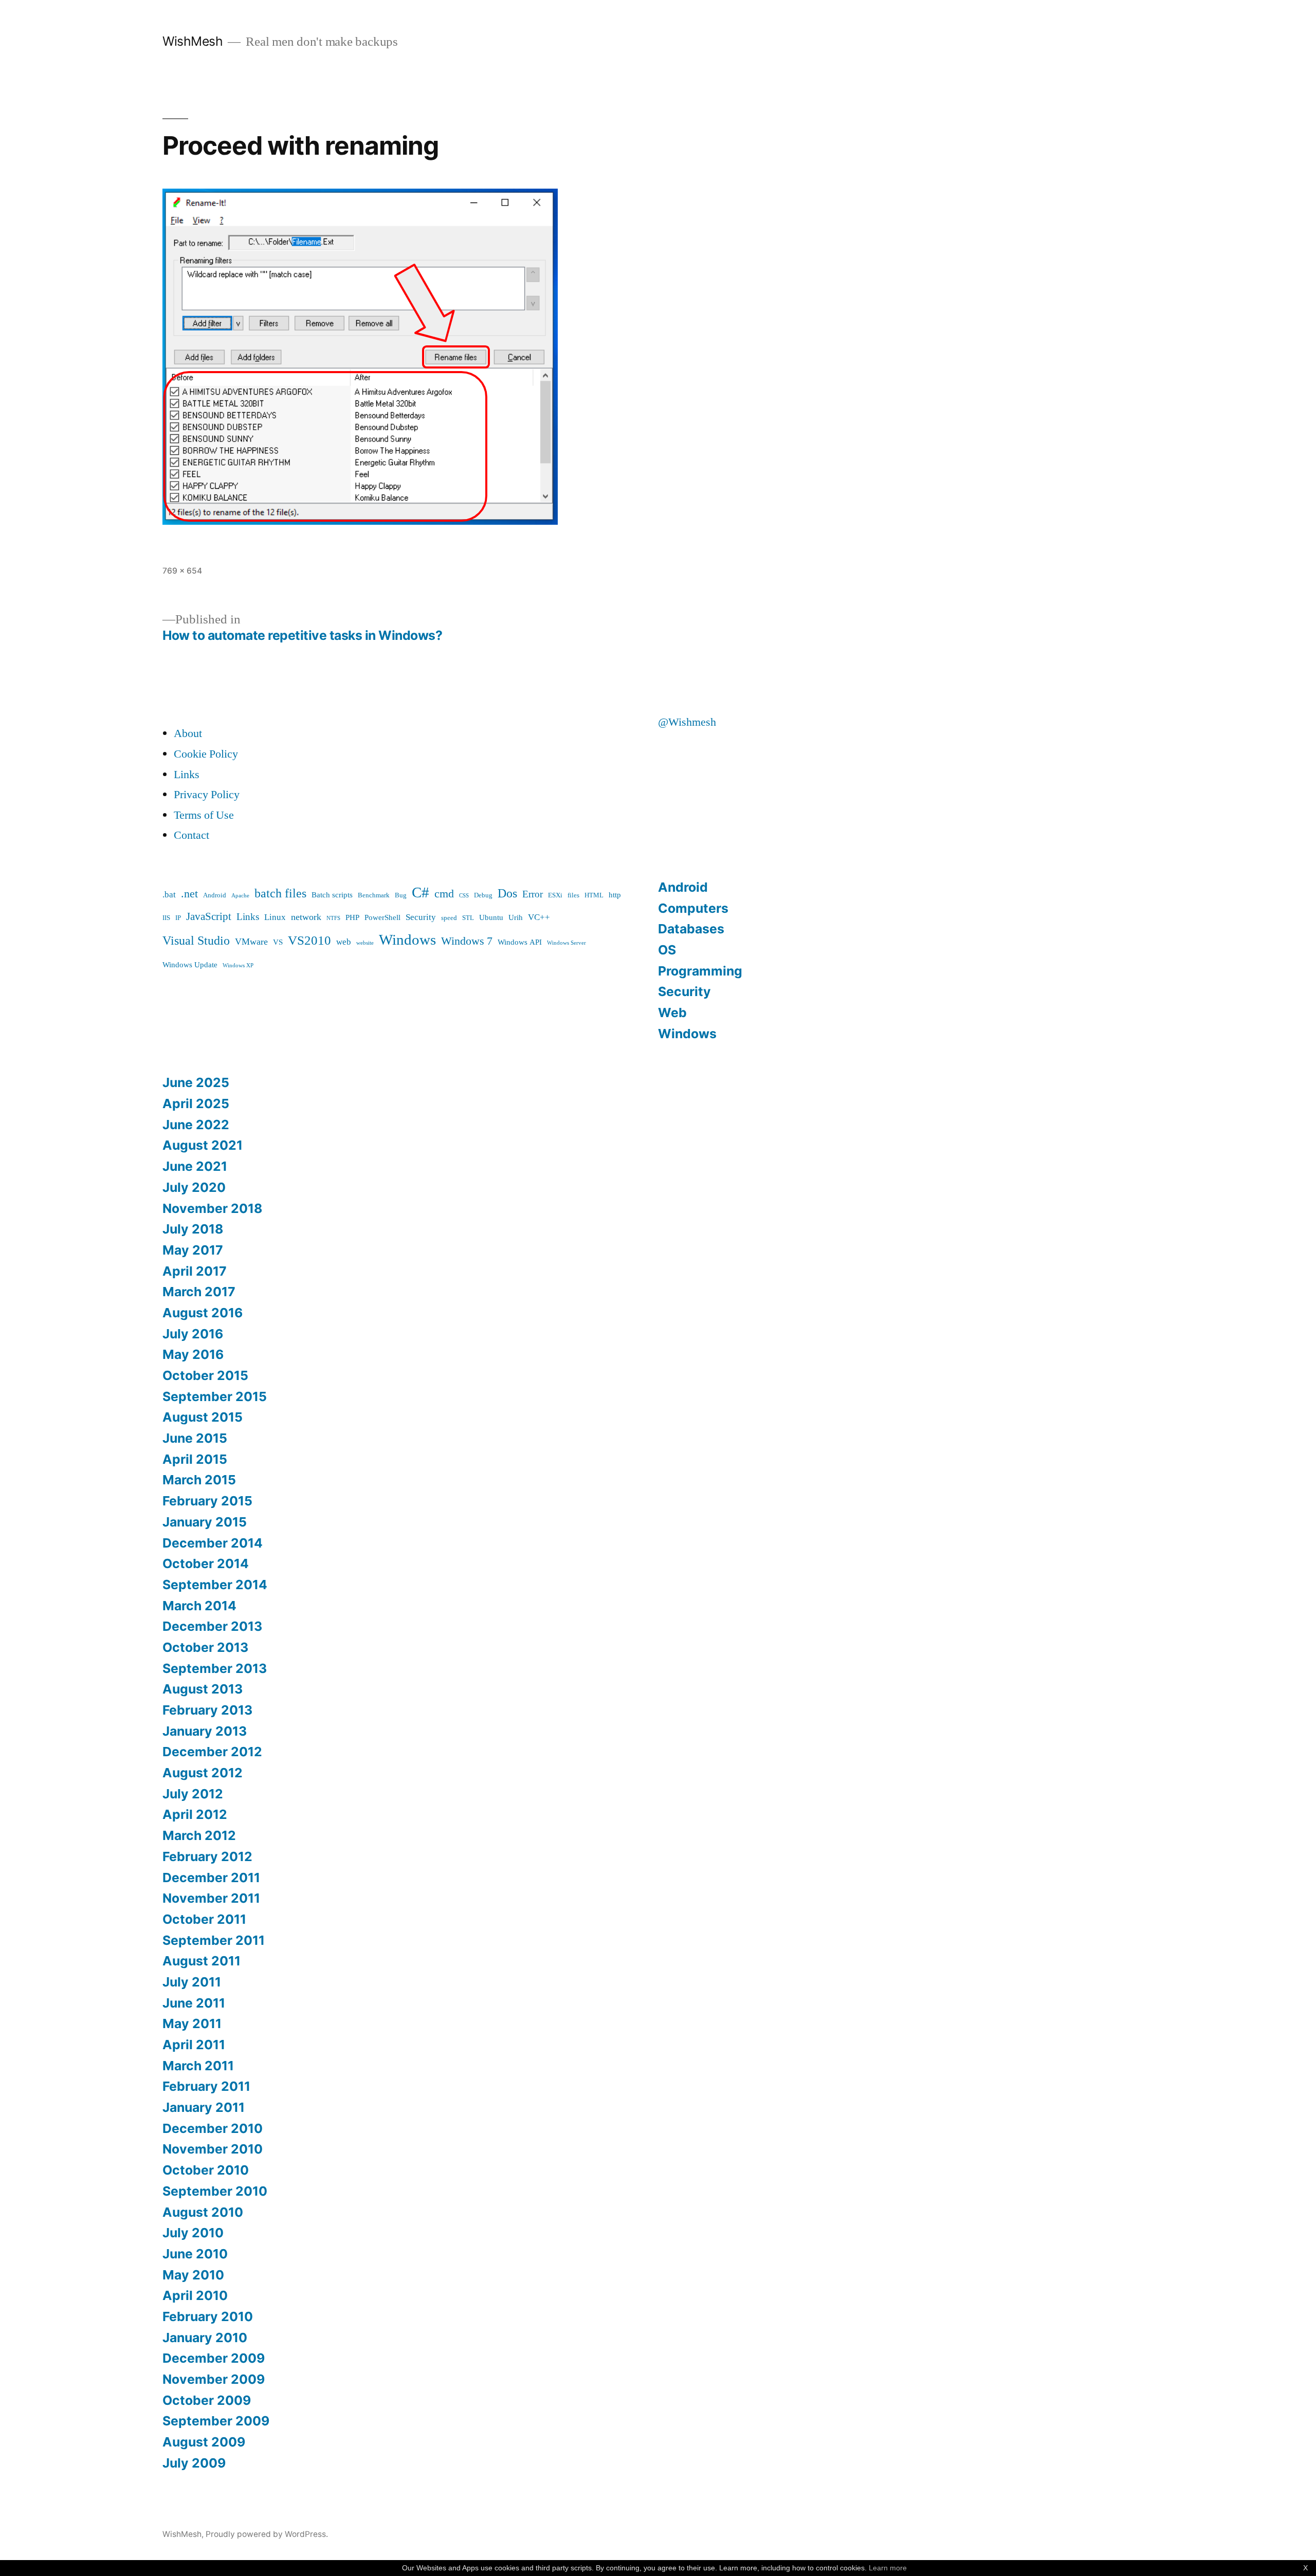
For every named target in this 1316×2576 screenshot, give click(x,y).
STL (468, 918)
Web (672, 1013)
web (344, 942)
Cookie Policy (206, 754)
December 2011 (211, 1878)
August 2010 (203, 2212)
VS (278, 942)
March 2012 (199, 1835)
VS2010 (309, 941)
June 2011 (194, 2003)
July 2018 (193, 1229)
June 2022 (196, 1125)
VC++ (539, 917)
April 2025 (196, 1103)
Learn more (888, 2568)
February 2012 (207, 1856)
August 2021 (203, 1145)
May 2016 (193, 1354)
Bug (401, 895)
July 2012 (193, 1794)
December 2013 (212, 1626)
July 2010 (193, 2233)
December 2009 (214, 2358)
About (188, 733)
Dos (507, 894)
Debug (483, 895)
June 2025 (196, 1082)
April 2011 (194, 2045)
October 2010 (206, 2170)
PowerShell (382, 918)
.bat (169, 895)
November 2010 (213, 2149)
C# (421, 893)
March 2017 (199, 1292)
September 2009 (216, 2421)
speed (449, 918)
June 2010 (195, 2254)
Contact (191, 835)
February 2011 (206, 2086)
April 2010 (195, 2295)
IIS (166, 918)
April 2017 (195, 1271)
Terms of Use (204, 815)
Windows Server (566, 943)
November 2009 (214, 2379)
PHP (352, 918)
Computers (693, 908)
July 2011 (192, 1982)
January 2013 (205, 1731)
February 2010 (208, 2316)
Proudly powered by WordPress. (267, 2534)
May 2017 (193, 1250)
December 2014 (213, 1543)
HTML (594, 895)
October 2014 (206, 1563)
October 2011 (204, 1919)
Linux (275, 917)
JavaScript (209, 917)
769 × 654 (182, 571)
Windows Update (190, 965)
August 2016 (203, 1313)
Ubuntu (491, 918)
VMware (251, 942)
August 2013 (203, 1689)
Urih (516, 918)
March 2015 (199, 1480)
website (365, 943)
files (573, 895)
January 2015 (205, 1522)
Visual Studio (196, 941)
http (615, 895)
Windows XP (238, 965)
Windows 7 (467, 941)
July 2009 (194, 2463)
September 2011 (214, 1940)
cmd (444, 894)
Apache (240, 896)
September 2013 (215, 1668)
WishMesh (193, 41)
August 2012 (203, 1773)
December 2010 (213, 2128)
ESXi (555, 895)
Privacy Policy (207, 795)
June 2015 (195, 1438)
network (306, 917)
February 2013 (207, 1710)
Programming (700, 971)
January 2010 (205, 2338)
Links (187, 775)
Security (421, 917)
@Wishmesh (687, 722)
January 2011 (204, 2107)
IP (178, 918)
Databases (691, 929)
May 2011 (192, 2023)
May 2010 (193, 2275)
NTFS (333, 918)
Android (215, 895)
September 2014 (215, 1585)
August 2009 (204, 2442)
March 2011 (198, 2066)
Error (533, 894)
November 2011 (211, 1898)
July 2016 (193, 1334)
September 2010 (215, 2191)
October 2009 (207, 2400)
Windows (407, 940)
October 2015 (205, 1375)
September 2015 (215, 1396)
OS (667, 950)
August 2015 (203, 1417)
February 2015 (207, 1501)
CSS (464, 896)
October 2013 (205, 1647)
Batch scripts (332, 895)
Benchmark (374, 895)
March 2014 (199, 1606)
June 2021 (195, 1166)
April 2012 (195, 1814)
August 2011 (202, 1961)
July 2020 (194, 1187)
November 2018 (212, 1208)
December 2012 (212, 1752)
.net (189, 894)
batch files (280, 894)
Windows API (520, 942)
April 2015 (195, 1459)
